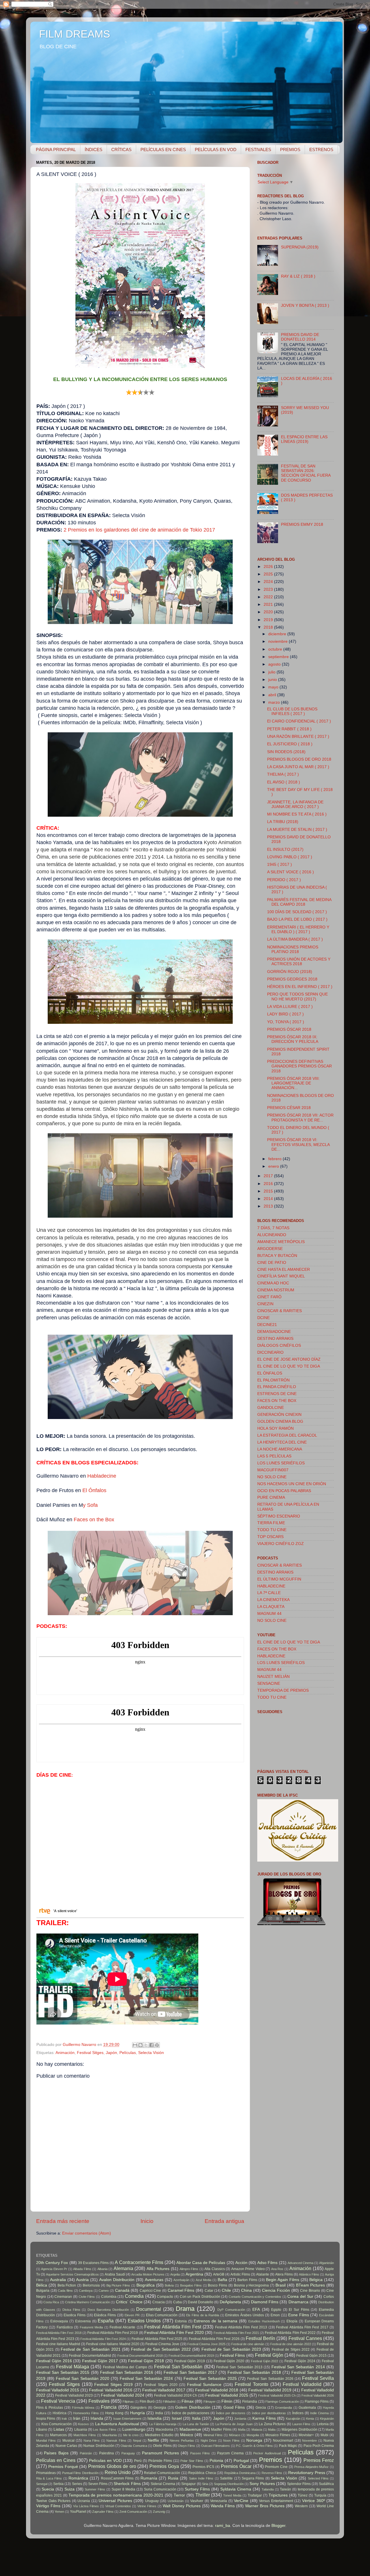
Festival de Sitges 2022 (291, 2350)
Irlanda (97, 2418)
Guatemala (307, 2408)
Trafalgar (255, 2495)
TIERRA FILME (271, 1523)
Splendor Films (299, 2484)
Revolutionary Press (307, 2473)
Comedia (134, 2296)
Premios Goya (164, 2466)
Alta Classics (214, 2269)
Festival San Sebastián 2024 (146, 2379)
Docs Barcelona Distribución (108, 2310)
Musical (69, 2441)
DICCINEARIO (270, 1352)
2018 (269, 627)
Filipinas (128, 2402)
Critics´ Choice (129, 2302)
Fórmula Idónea (83, 2408)
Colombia (109, 2297)
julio (272, 672)
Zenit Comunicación (133, 2512)
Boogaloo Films (191, 2285)
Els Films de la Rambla (202, 2315)
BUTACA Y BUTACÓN (277, 1256)
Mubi (324, 2435)
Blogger (278, 2526)
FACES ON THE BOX (277, 1401)
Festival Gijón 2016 (54, 2361)
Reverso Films (272, 2473)
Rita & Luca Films (49, 2478)
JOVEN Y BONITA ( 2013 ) (305, 305)
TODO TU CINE (272, 1530)
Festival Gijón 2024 (300, 2361)
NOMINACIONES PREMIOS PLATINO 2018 (293, 949)
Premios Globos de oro (112, 2466)
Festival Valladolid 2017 (164, 2390)
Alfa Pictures (158, 2269)
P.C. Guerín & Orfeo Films (254, 2446)
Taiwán (285, 2489)
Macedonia (164, 2430)
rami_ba (223, 2526)
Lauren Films (301, 2424)
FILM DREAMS (75, 34)
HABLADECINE (271, 1586)
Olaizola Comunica (134, 2446)
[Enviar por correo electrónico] (135, 2045)
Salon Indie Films (201, 2478)
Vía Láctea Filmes (86, 2506)
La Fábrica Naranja (163, 2424)
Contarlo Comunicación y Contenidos (255, 2297)
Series (77, 2484)
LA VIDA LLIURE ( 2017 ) (290, 1007)
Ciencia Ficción (276, 2290)
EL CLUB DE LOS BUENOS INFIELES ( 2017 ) (292, 711)
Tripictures (278, 2495)
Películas (128, 2053)
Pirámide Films (160, 2461)
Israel (177, 2418)
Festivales (99, 2401)
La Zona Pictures (272, 2424)
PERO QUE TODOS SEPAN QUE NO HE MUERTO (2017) (297, 997)
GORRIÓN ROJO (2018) (290, 972)
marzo (275, 702)
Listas (59, 2429)
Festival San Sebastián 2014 (298, 2367)
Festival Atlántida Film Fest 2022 (290, 2333)
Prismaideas (46, 2473)
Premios (271, 2460)
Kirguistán (327, 2419)
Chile (226, 2290)
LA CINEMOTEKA (273, 1600)
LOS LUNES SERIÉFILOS (281, 1463)
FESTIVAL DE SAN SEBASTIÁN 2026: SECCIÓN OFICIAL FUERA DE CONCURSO (306, 473)
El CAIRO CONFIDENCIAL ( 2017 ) (299, 721)
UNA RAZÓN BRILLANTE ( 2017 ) (298, 737)
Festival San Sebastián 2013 (239, 2367)
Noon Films (231, 2441)
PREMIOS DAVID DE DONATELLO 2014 (300, 337)
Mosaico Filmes (278, 2435)
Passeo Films (200, 2453)
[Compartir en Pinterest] (157, 2045)
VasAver (197, 2501)
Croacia (159, 2302)
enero (274, 1166)
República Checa (202, 2473)
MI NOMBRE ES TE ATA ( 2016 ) (297, 814)
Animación (65, 2053)
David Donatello (201, 2302)
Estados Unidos (144, 2321)
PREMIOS (290, 149)
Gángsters (138, 2408)
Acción (241, 2263)
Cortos (329, 2297)
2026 (269, 567)
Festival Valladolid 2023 (74, 2395)
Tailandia (268, 2489)
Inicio (147, 2221)
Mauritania (110, 2435)
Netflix (153, 2440)
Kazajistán (293, 2419)
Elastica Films (75, 2315)
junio (273, 680)
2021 (269, 604)
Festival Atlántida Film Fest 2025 (157, 2339)
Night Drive (209, 2441)
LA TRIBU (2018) (283, 822)
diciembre (278, 634)
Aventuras (154, 2280)
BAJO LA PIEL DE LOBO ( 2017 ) (297, 919)
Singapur (188, 2484)
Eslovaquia (59, 2321)
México (187, 2435)
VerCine (241, 2501)
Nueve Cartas (66, 2446)
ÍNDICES (94, 149)
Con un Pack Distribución (200, 2297)
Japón (111, 2053)
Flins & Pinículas (50, 2408)
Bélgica (316, 2280)
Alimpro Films (189, 2269)
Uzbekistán (176, 2501)
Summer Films (95, 2489)
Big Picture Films (118, 2285)
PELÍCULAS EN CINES (163, 149)
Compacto (165, 2297)
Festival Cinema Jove (162, 2344)
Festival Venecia (58, 2401)
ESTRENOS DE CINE (277, 1394)
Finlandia (250, 2402)
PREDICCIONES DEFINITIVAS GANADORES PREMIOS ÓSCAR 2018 (299, 1066)
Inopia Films (46, 2419)
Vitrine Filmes (147, 2506)
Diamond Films (265, 2302)
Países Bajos (56, 2453)
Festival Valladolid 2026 (318, 2395)
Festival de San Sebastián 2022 (161, 2349)
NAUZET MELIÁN (273, 1677)
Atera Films (284, 2274)
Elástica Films (105, 2315)
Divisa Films (71, 2310)
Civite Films (87, 2297)
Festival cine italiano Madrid (58, 2344)
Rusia (173, 2478)
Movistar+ (306, 2435)
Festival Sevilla (318, 2378)
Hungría (137, 2413)
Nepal (137, 2441)
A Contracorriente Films (139, 2262)
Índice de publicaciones (191, 2413)
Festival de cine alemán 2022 (291, 2344)
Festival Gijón (269, 2355)
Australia (58, 2280)
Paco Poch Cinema (319, 2446)
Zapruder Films (103, 2512)
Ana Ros (277, 2269)
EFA (256, 2310)
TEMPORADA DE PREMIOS (283, 1690)
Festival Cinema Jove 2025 (206, 2344)
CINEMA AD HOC (273, 1283)
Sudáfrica (326, 2484)
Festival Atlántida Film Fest (173, 2327)
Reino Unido (118, 2472)
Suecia (48, 2489)
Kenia (310, 2419)
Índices (298, 2413)
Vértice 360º (313, 2501)
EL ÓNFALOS (270, 1373)
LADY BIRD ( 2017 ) (285, 1014)
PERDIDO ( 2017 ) (284, 880)
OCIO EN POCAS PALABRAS (284, 1491)
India (159, 2413)
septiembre (279, 657)
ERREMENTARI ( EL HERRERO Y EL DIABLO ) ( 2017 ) (298, 929)
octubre (276, 649)
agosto (275, 664)
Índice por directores (231, 2413)
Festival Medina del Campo (125, 2367)
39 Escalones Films (93, 2263)
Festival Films (232, 2355)
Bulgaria (43, 2291)
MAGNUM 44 (269, 1614)
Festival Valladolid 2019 (270, 2390)
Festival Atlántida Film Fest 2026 (214, 2339)
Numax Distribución (99, 2446)
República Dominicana (240, 2473)
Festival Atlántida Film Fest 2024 (103, 2339)
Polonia (216, 2461)
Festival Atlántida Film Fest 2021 (236, 2333)
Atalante (263, 2274)
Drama (185, 2309)
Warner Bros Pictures (265, 2506)
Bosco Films (218, 2285)
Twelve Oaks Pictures (53, 2501)
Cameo (104, 2291)
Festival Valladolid (302, 2384)
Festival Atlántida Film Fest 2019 (113, 2333)
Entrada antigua (224, 2221)
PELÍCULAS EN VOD (216, 149)
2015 (269, 1191)
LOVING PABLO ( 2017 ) (290, 857)
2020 (269, 612)
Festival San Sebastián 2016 (127, 2372)
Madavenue (190, 2429)
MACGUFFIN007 (273, 1470)
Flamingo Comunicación (282, 2402)
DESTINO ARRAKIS (275, 1339)
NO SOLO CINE (272, 1477)
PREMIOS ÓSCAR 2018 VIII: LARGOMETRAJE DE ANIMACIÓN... (293, 1083)
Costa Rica (51, 2302)
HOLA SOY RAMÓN (275, 1428)
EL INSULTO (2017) (285, 849)
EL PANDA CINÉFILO (277, 1387)
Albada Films (82, 2269)
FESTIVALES (258, 149)
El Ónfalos (94, 1490)
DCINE (263, 1318)
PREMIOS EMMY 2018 (302, 524)
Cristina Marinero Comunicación (87, 2302)
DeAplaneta (230, 2302)
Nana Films (92, 2441)
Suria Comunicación (160, 2489)
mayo (274, 687)
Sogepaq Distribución (229, 2484)
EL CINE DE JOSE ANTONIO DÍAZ (289, 1359)
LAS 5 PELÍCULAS (274, 1456)
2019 (269, 620)
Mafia (242, 2430)
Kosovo (83, 2424)
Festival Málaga (73, 2367)
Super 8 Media (123, 2489)
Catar (209, 2291)
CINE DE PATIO (272, 1263)
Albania (102, 2269)
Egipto (276, 2310)
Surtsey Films (197, 2489)
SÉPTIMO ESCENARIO (279, 1516)
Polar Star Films (192, 2461)
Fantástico (65, 2327)
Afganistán (326, 2263)
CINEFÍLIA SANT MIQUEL (281, 1276)
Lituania (81, 2430)
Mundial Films (46, 2441)
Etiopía (292, 2321)
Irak (64, 2419)
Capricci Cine (150, 2291)
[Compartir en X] (146, 2045)
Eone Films (299, 2315)
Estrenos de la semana (215, 2321)
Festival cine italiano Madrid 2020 (113, 2344)
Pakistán (86, 2453)
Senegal (42, 2484)
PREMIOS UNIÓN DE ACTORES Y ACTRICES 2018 (299, 962)
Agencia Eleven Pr (54, 2269)
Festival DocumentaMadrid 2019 (191, 2356)
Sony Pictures (262, 2484)
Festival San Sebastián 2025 (210, 2379)
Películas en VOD (105, 2461)
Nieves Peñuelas (182, 2441)
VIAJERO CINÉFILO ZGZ (281, 1544)
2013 (269, 1206)
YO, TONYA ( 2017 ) (286, 1022)
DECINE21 (267, 1325)
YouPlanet (78, 2512)
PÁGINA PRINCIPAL (56, 149)
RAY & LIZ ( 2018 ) (298, 276)
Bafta (222, 2280)
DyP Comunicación (231, 2310)
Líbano (42, 2430)
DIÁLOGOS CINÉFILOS (279, 1345)
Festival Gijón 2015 (311, 2356)
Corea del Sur (300, 2297)
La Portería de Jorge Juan (234, 2424)
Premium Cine (276, 2467)
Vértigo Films (48, 2506)
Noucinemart (283, 2441)
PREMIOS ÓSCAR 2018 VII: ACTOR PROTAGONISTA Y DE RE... (300, 1118)
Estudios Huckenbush (264, 2321)
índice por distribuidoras (269, 2413)
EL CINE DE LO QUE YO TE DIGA (289, 1366)
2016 (269, 1184)
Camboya (86, 2291)
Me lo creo (131, 2435)
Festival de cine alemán (248, 2344)
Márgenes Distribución (299, 2430)
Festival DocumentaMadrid (90, 2356)
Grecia (261, 2408)
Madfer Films (221, 2430)
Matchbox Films (85, 2435)
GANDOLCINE (271, 1408)
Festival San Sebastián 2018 (254, 2372)
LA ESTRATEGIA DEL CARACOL (287, 1435)
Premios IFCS (203, 2467)
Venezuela (219, 2501)
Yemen (59, 2512)
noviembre (279, 641)
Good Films (234, 2407)
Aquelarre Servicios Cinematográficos (72, 2274)
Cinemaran (63, 2297)
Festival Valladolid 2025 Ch (277, 2395)
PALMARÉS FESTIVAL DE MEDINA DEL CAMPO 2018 (299, 902)
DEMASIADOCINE (274, 1332)
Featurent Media (91, 2327)
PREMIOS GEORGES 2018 (292, 979)
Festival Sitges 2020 (161, 2385)
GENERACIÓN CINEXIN (279, 1415)
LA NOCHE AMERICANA (280, 1449)
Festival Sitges (90, 2053)
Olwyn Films (186, 2446)
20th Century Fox (52, 2263)
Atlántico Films (309, 2274)
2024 (269, 582)
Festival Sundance (204, 2385)
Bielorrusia (91, 2285)
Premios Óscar (236, 2466)
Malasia (257, 2430)
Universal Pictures (115, 2501)
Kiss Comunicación (57, 2424)
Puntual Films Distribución (80, 2473)
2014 (269, 1199)
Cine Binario (310, 2291)
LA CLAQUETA (271, 1607)
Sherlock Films (127, 2484)
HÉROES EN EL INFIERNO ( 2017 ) (300, 987)
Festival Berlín (260, 2338)
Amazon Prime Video (248, 2269)
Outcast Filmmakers (215, 2446)
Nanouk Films (116, 2441)
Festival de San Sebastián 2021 (90, 2349)
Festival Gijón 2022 (265, 2361)
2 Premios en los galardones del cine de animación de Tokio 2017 (139, 530)
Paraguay (128, 2453)
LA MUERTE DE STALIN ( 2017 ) (297, 830)
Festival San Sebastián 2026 (270, 2379)
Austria (82, 2280)
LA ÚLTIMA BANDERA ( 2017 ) (295, 939)
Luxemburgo (134, 2429)
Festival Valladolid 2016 (111, 2390)
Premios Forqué (63, 2467)
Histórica (60, 2413)
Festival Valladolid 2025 (227, 2395)
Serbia (58, 2484)
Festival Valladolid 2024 (122, 2395)
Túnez (303, 2495)
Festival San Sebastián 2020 (82, 2379)
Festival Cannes (305, 2338)
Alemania (123, 2268)
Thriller (203, 2495)
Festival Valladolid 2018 (217, 2390)
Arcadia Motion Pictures (148, 2274)
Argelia (175, 2274)
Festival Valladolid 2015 (58, 2390)
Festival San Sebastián (178, 2367)
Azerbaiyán (181, 2280)
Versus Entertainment (276, 2501)
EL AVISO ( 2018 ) (284, 782)
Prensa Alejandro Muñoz (312, 2467)
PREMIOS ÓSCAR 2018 (289, 1029)
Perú (138, 2461)
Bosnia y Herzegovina (251, 2285)
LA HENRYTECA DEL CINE (282, 1442)
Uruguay (152, 2501)
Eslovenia (83, 2321)
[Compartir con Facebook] (151, 2045)
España (106, 2321)
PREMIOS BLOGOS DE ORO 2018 (299, 759)
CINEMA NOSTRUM (276, 1290)
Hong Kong (114, 2413)
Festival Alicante (122, 2327)
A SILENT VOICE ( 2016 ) (291, 872)
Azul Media (203, 2280)
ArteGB (219, 2274)
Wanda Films (223, 2506)
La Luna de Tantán (196, 2424)
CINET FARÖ (269, 1297)
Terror (179, 2495)
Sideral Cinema (163, 2484)
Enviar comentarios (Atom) (87, 2233)
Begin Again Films (283, 2280)
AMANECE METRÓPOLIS (281, 1242)
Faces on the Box (94, 1520)
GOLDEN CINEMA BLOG (280, 1421)
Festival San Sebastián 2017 (190, 2372)
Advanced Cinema (300, 2263)
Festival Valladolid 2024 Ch (176, 2395)
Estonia (181, 2321)
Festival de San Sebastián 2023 (231, 2349)
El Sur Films (299, 2310)
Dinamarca (298, 2302)
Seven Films (98, 2484)
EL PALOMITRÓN (273, 1380)
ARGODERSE (270, 1249)
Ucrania (84, 2501)
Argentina (194, 2274)
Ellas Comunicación (162, 2315)
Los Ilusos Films (105, 2430)
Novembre (309, 2441)
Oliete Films (162, 2446)
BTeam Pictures (311, 2285)
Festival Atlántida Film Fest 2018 (59, 2333)
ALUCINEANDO (272, 1235)
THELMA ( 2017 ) (283, 774)
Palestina (107, 2453)
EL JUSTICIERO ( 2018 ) (290, 744)
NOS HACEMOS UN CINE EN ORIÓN (292, 1484)
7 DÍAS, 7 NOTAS (273, 1228)
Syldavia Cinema (236, 2489)
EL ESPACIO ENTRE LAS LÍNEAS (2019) (304, 439)
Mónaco (235, 2435)
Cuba (177, 2302)
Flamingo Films (317, 2402)
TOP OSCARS (270, 1537)
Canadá (122, 2290)
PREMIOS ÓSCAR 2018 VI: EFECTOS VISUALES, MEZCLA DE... (298, 1144)
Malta (272, 2430)
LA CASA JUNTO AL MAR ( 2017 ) (298, 767)
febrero (275, 1159)
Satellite (226, 2478)
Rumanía (149, 2478)
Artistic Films (240, 2274)
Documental (149, 2309)
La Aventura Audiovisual (117, 2424)
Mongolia (253, 2435)
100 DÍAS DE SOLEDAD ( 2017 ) (297, 912)
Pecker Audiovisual (267, 2453)
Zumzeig (159, 2512)
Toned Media (232, 2495)
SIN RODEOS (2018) (286, 752)
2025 (269, 574)
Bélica (42, 2285)
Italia (196, 2418)
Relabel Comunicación (162, 2473)
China (246, 2290)
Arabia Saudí (115, 2274)
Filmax (188, 2401)
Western (301, 2506)
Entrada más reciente (63, 2221)
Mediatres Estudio (159, 2435)
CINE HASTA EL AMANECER (284, 1270)
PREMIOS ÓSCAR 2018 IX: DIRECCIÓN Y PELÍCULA (293, 1039)
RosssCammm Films (117, 2478)
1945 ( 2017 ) (280, 864)
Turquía (320, 2495)
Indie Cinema (319, 2413)
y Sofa (90, 1505)
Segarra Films (253, 2478)
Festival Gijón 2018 (146, 2361)
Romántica (78, 2478)
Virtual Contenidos (118, 2506)
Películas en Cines (56, 2460)
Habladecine (102, 1476)
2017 (269, 1176)
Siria (205, 2484)
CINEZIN (265, 1304)
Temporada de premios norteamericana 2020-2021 (116, 2495)
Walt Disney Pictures (182, 2506)
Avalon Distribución (117, 2280)
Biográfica (146, 2285)
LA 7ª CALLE (269, 1593)
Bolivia (169, 2285)
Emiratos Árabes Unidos (245, 2315)
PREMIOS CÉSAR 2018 (289, 1108)
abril (273, 695)
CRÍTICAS (121, 149)
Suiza (70, 2489)
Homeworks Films (86, 2413)
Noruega (254, 2440)
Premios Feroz (319, 2460)
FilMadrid (169, 2402)
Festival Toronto (251, 2384)
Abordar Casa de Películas (201, 2263)
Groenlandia (283, 2408)
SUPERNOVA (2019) (300, 247)
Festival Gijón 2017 (100, 2361)
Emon (275, 2315)
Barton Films (247, 2280)
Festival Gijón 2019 (190, 2361)
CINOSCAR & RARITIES (280, 1311)
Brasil (281, 2285)
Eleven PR (132, 2315)
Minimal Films (213, 2435)
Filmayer (210, 2402)
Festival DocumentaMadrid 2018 (140, 2356)
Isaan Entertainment (127, 2419)
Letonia (323, 2424)
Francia (109, 2407)
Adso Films (267, 2263)
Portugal (241, 2461)
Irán (77, 2418)
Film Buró (147, 2402)
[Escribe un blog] (140, 2045)
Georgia (160, 2408)
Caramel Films (181, 2290)
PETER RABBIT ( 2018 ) (289, 729)
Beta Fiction (67, 2285)
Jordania (240, 2419)
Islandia (155, 2418)
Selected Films (318, 2478)
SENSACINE (269, 1683)
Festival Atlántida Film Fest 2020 (174, 2333)
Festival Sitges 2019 (113, 2385)
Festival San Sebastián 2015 (63, 2372)
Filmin (227, 2401)
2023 (269, 589)
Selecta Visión (151, 2053)
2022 (269, 597)
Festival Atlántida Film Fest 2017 (302, 2327)
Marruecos (58, 2435)
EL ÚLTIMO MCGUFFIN (279, 1579)
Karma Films (264, 2418)
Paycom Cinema (230, 2453)
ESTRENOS (321, 149)
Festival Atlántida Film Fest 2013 (241, 2327)
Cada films (65, 2291)
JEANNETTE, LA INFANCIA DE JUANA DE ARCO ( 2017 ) (295, 804)
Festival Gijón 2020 (229, 2361)
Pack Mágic (288, 2446)
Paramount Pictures (160, 2453)
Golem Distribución (193, 2407)
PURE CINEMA (271, 1497)
